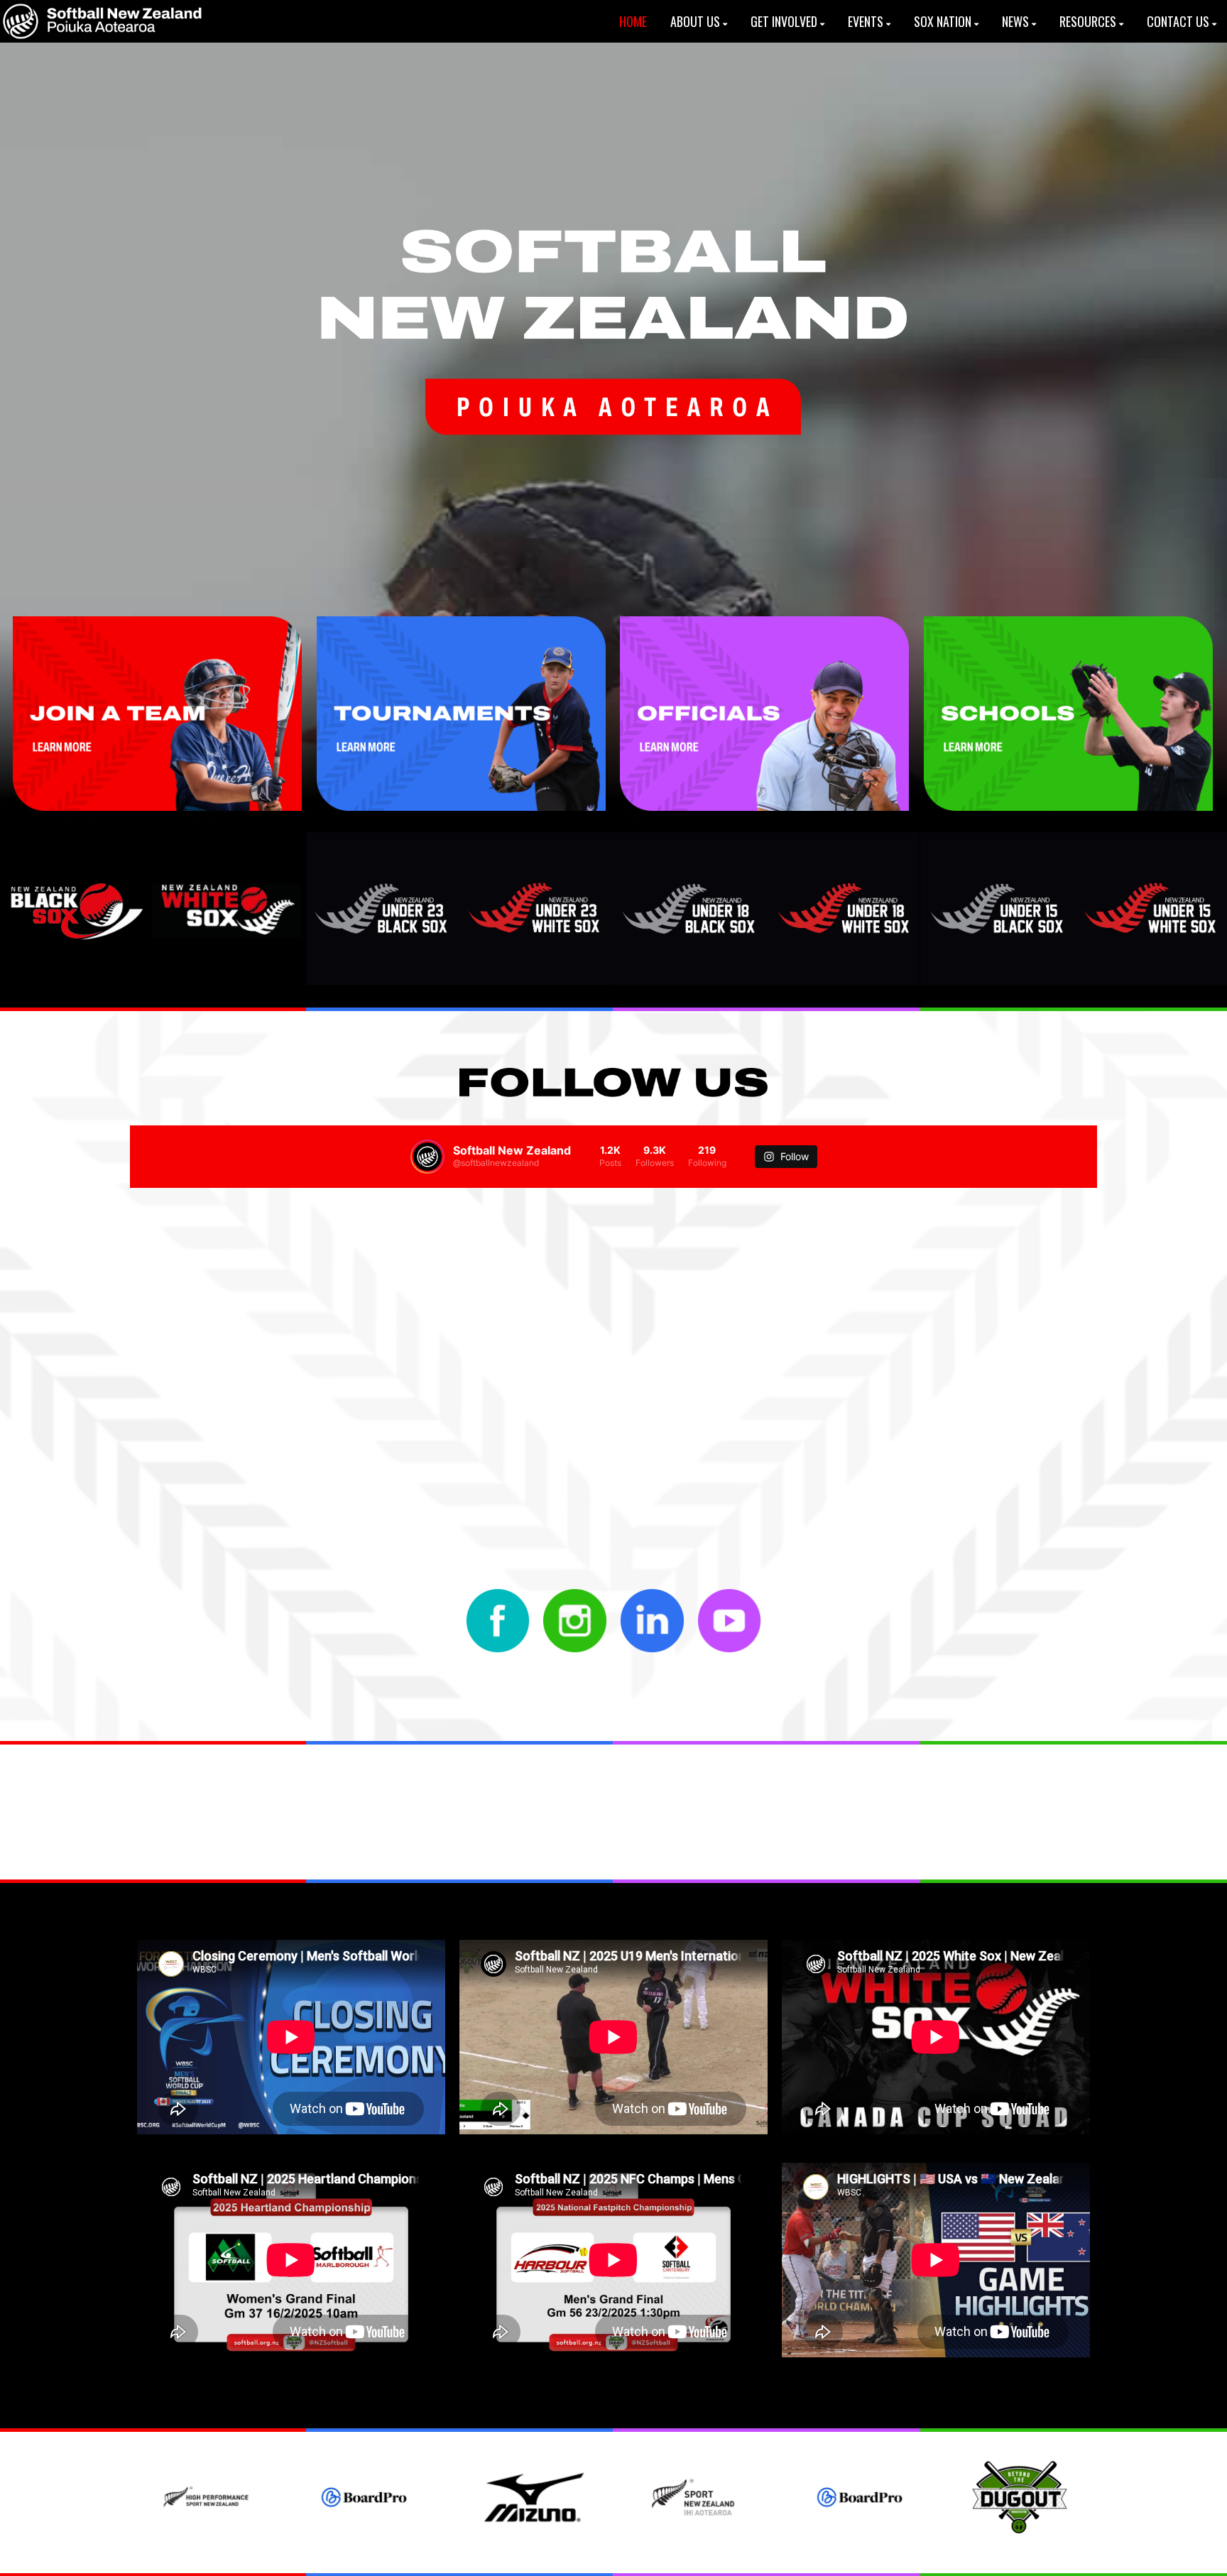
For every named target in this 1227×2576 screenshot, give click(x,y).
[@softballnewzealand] (427, 1157)
